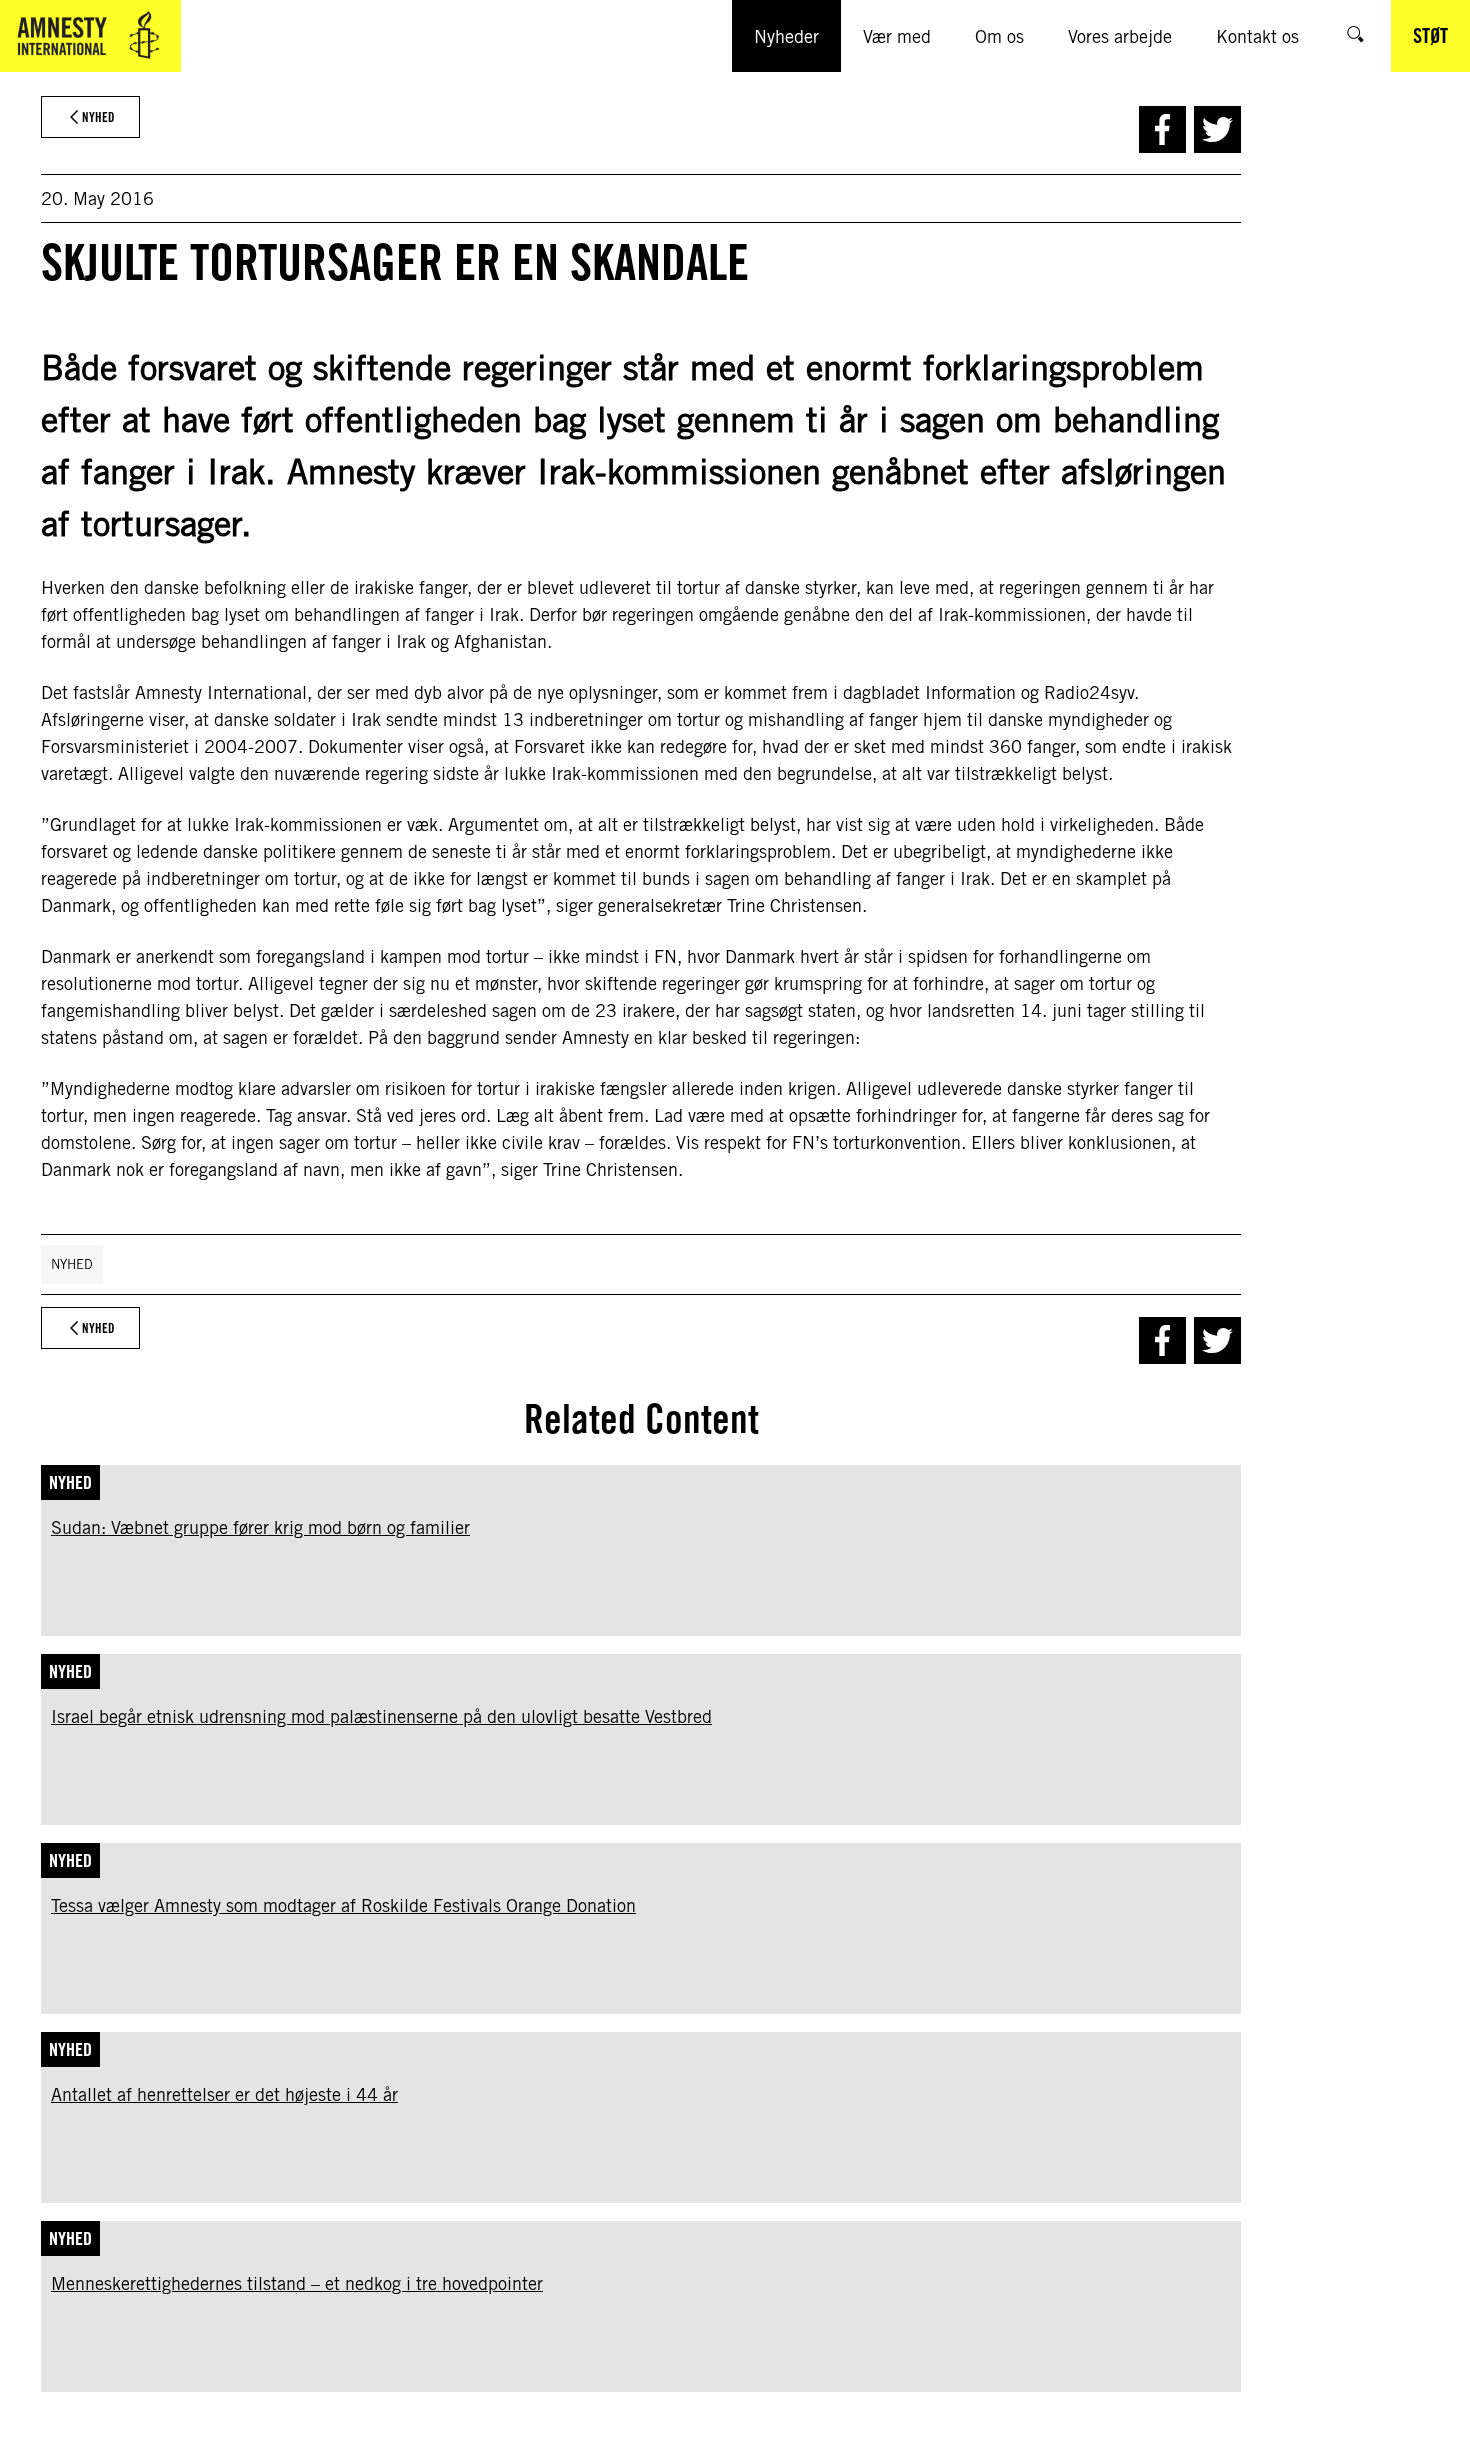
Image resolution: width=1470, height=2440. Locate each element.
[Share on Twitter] (1217, 129)
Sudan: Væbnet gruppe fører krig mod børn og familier (260, 1527)
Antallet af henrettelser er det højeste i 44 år (224, 2094)
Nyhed (72, 1264)
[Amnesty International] (90, 36)
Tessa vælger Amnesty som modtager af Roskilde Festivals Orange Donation (343, 1905)
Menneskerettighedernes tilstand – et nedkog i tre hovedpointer (297, 2283)
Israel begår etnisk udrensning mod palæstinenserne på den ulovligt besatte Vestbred (381, 1716)
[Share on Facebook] (1162, 129)
